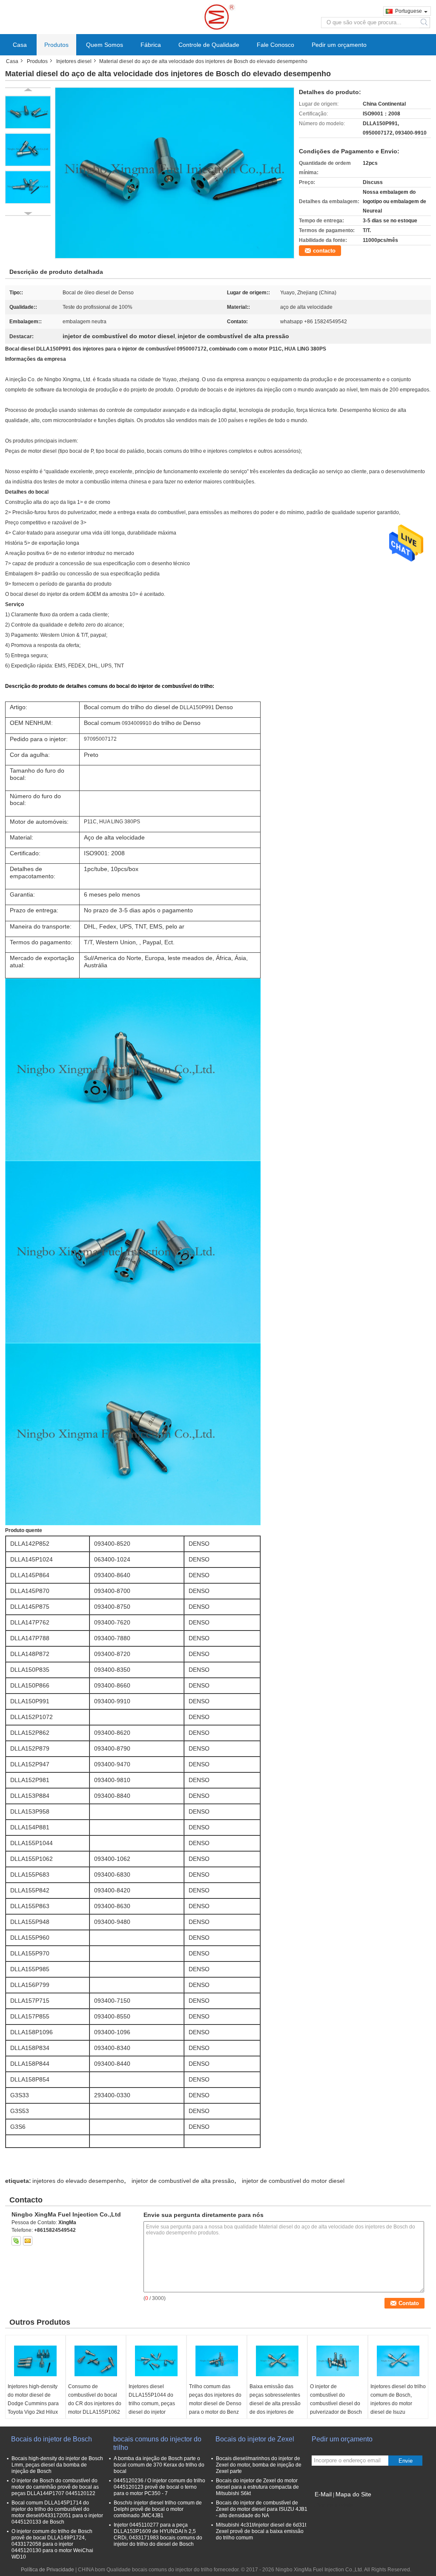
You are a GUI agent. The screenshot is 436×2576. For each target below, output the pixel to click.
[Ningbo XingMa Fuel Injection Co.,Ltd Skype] (16, 2241)
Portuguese (409, 11)
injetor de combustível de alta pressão (183, 2181)
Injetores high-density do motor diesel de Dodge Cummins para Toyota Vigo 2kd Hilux (33, 2399)
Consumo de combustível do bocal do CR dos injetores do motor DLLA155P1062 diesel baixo (95, 2403)
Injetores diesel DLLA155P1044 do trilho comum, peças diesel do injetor (152, 2399)
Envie (406, 2461)
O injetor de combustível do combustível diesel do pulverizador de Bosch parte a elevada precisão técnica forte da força (336, 2412)
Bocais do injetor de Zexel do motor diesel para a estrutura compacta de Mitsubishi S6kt (257, 2487)
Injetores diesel (74, 61)
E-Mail (323, 2494)
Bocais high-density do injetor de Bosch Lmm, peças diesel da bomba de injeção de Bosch (57, 2465)
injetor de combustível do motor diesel (293, 2181)
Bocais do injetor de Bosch (52, 2439)
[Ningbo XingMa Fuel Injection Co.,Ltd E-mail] (28, 2241)
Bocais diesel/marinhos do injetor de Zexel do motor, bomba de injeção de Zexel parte (259, 2465)
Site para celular (336, 2505)
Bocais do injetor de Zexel (255, 2439)
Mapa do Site (353, 2494)
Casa (20, 45)
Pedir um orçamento (339, 45)
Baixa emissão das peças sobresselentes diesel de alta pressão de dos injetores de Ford (275, 2403)
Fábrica (151, 45)
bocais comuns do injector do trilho (157, 2443)
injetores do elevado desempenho (78, 2181)
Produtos (56, 45)
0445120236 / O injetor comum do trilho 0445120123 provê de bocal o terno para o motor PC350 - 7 (159, 2487)
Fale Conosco (275, 45)
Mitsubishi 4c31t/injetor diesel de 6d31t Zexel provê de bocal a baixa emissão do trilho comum (261, 2531)
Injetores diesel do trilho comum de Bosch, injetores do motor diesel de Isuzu (398, 2399)
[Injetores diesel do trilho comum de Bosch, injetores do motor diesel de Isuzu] (398, 2361)
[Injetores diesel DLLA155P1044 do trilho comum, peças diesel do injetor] (156, 2361)
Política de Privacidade (47, 2570)
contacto (324, 251)
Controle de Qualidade (209, 45)
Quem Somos (105, 45)
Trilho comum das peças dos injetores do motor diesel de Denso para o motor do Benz (215, 2399)
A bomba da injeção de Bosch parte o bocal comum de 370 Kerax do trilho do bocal (159, 2465)
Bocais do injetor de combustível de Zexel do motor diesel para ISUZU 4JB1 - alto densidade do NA (262, 2509)
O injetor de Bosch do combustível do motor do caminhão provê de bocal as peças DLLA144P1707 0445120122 (55, 2487)
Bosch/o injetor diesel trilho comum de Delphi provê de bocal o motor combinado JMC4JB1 (158, 2509)
